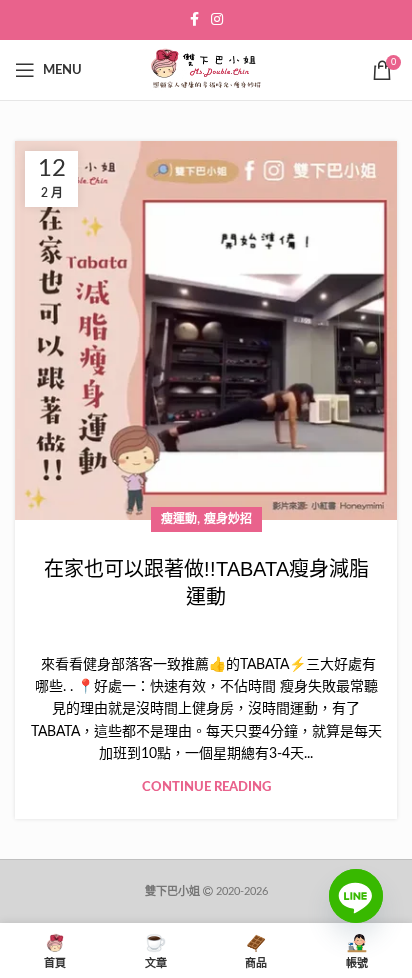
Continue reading (206, 787)
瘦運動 (179, 519)
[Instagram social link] (217, 20)
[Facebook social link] (194, 20)
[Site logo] (206, 70)
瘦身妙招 (228, 519)
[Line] (356, 911)
